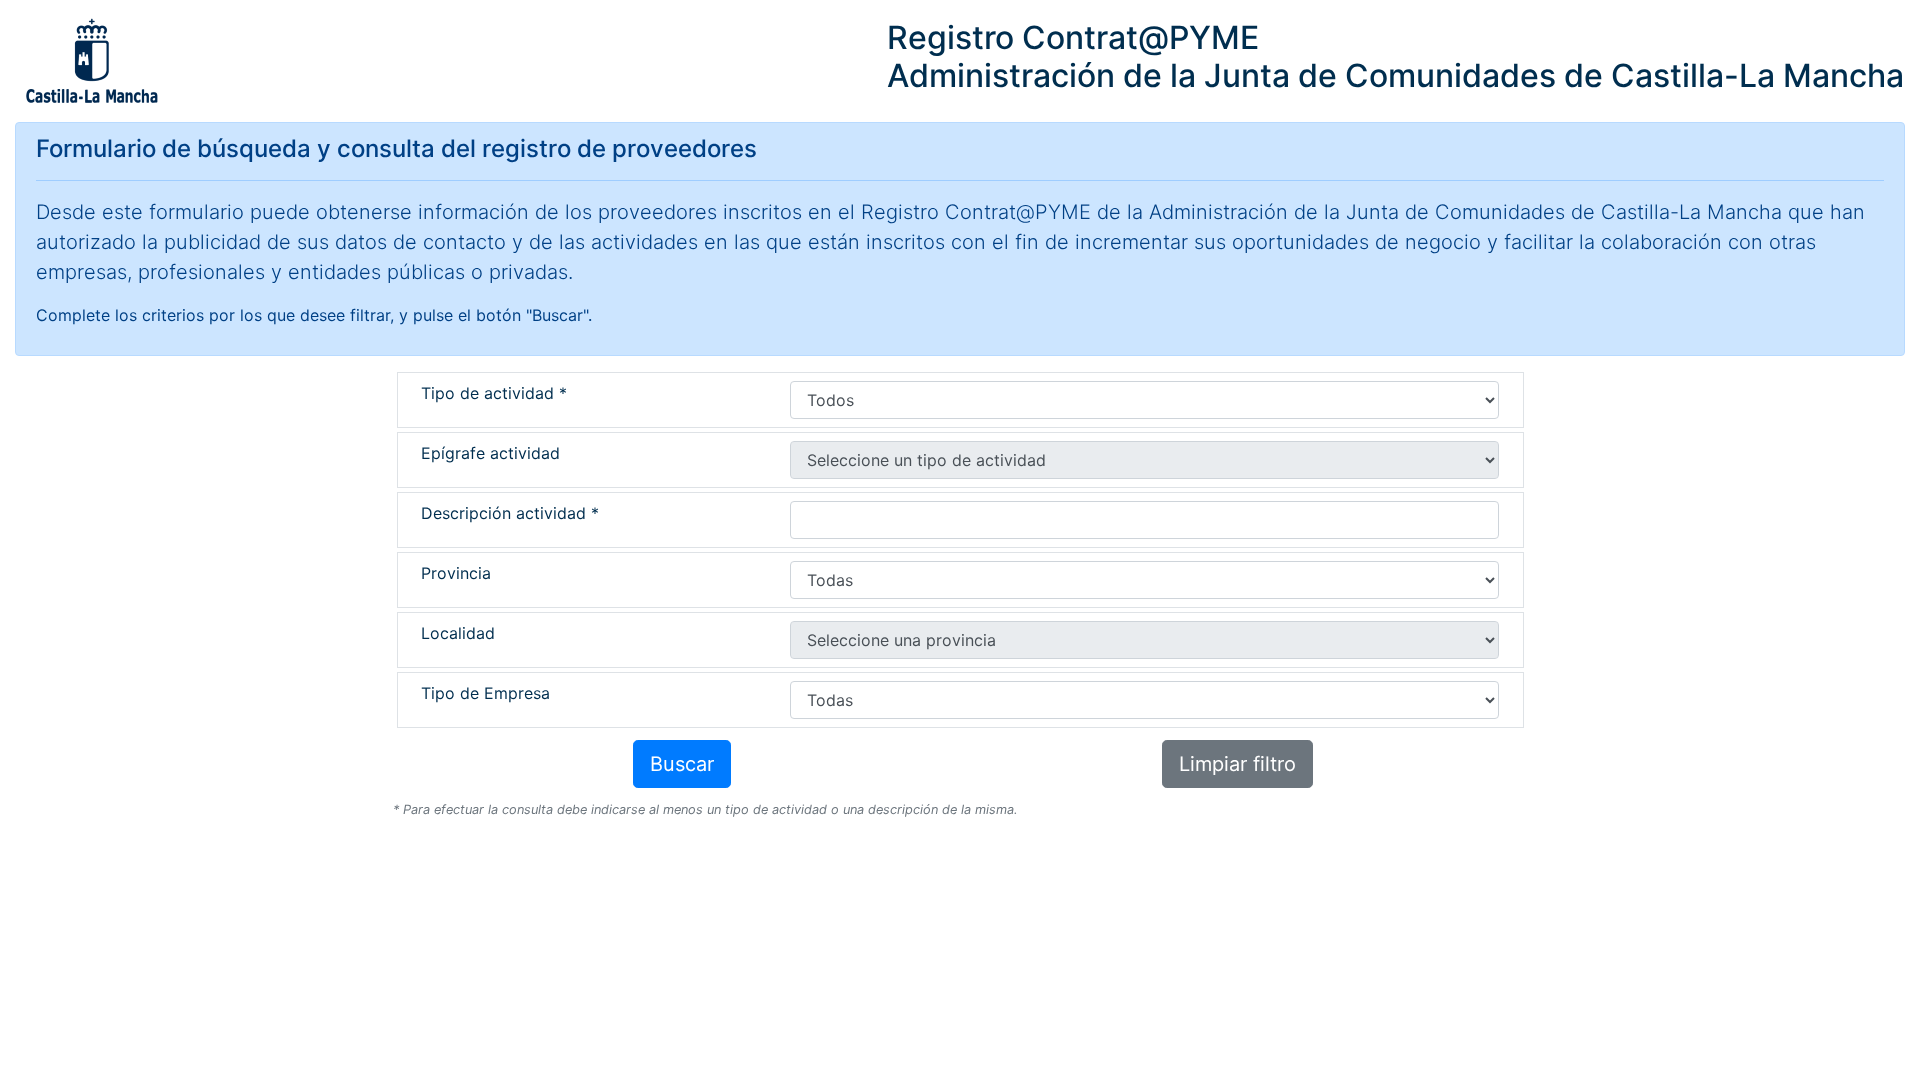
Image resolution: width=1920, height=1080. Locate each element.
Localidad (458, 633)
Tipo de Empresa (485, 693)
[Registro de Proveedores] (91, 61)
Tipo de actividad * (494, 393)
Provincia (456, 573)
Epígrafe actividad (490, 453)
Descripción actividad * (510, 513)
